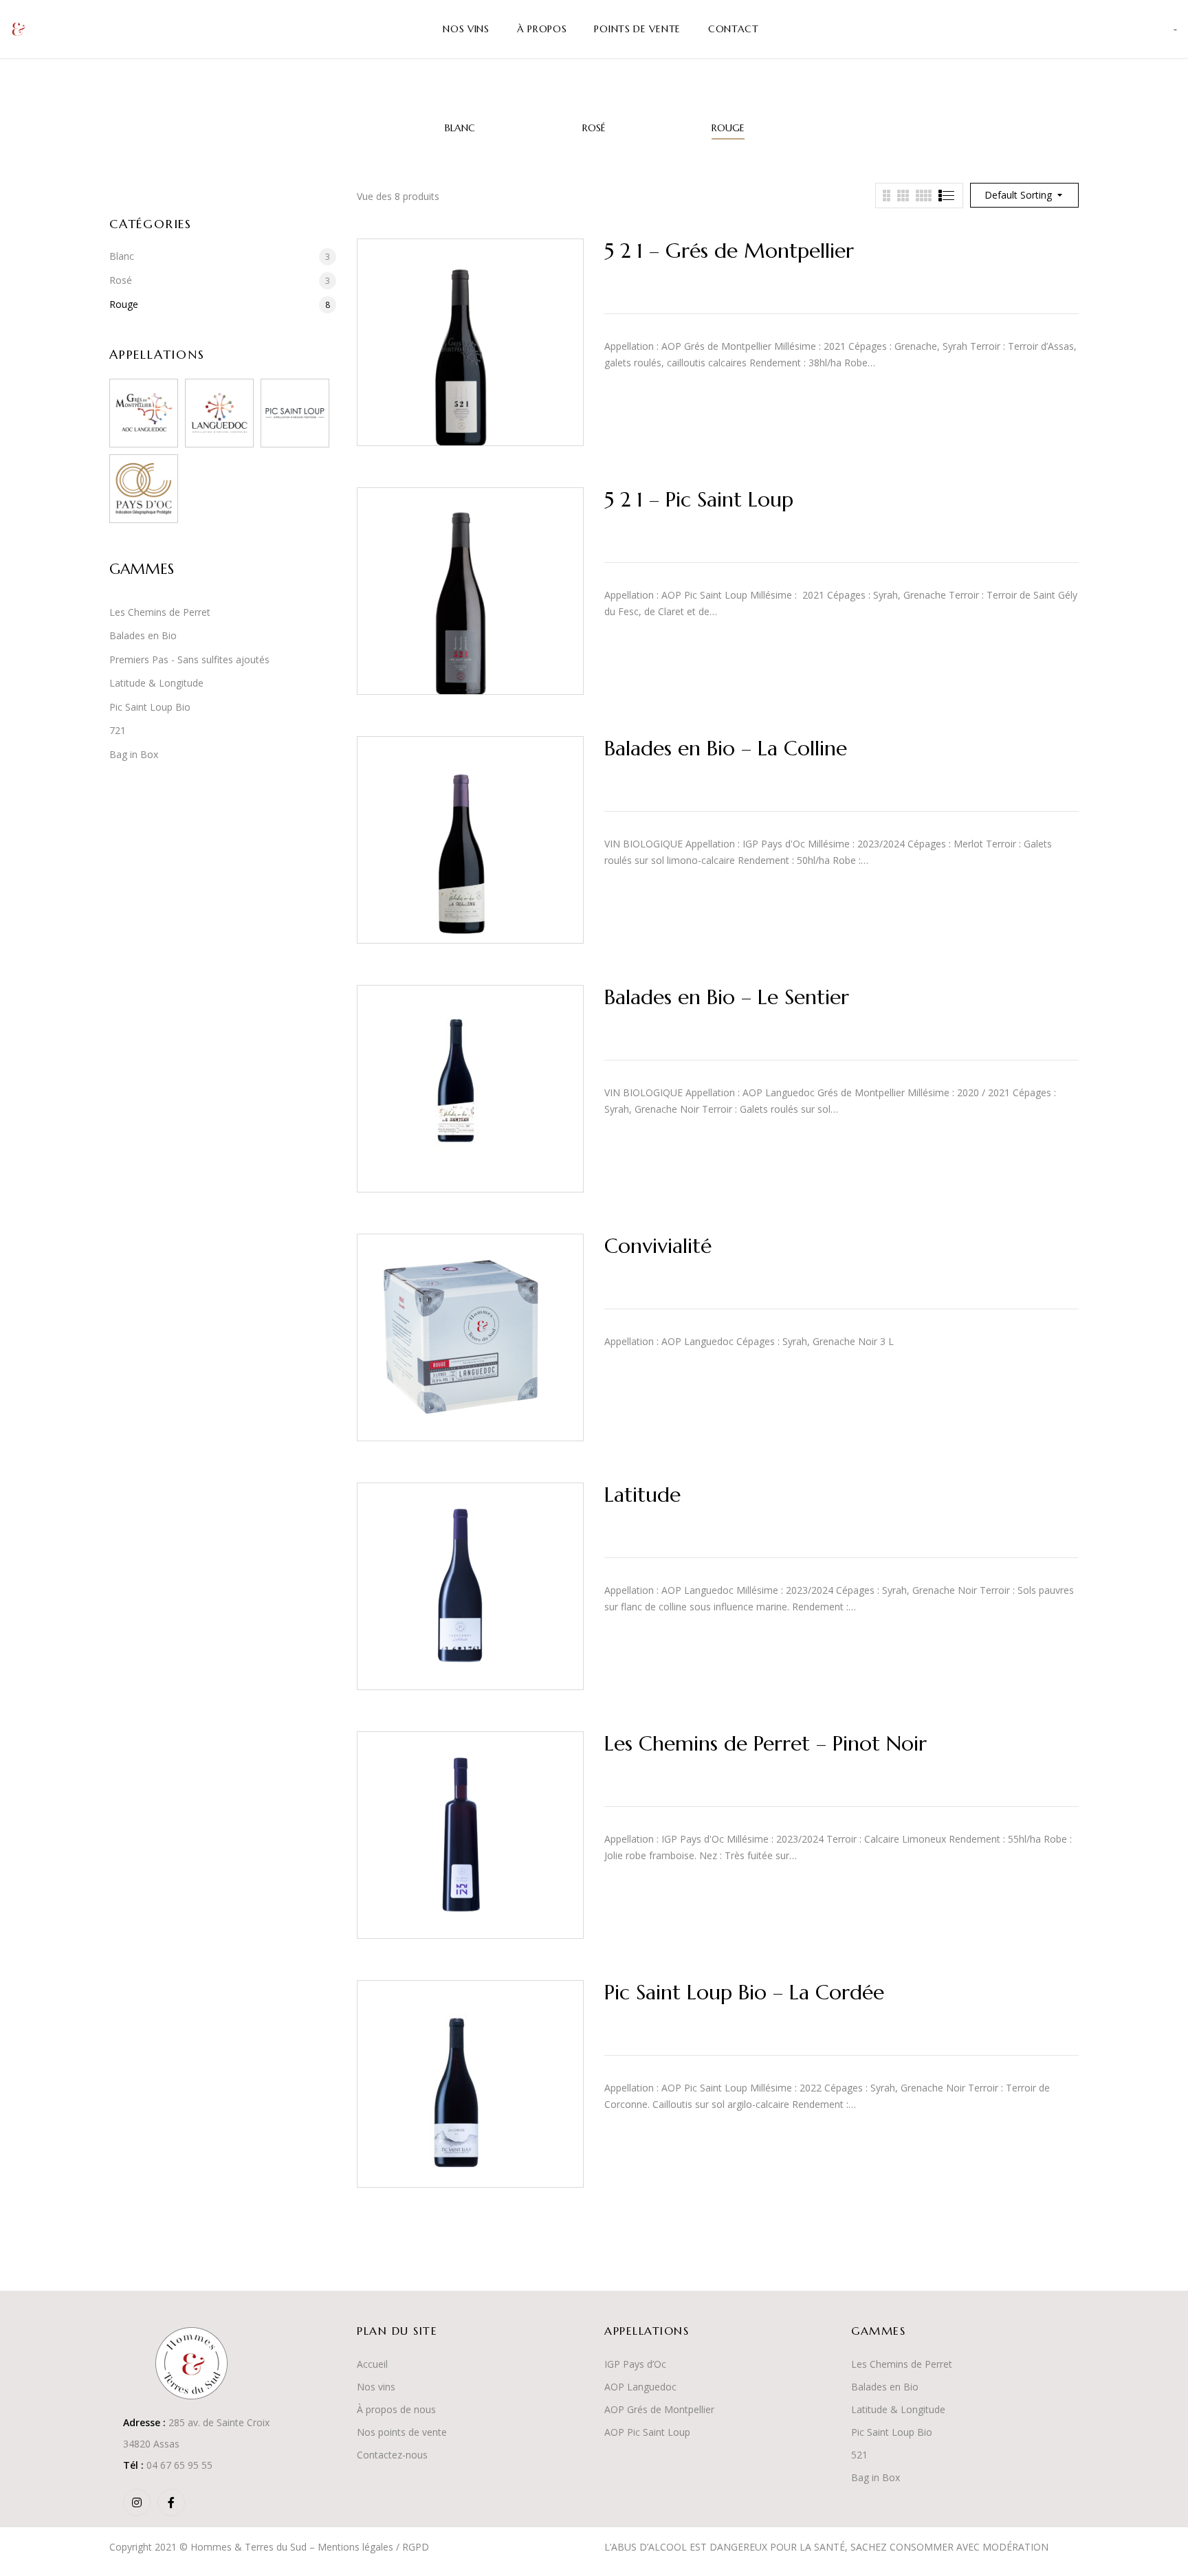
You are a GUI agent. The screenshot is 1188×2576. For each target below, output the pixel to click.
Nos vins (376, 2387)
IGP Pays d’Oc (635, 2364)
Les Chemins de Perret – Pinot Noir (766, 1743)
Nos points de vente (402, 2432)
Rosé (594, 128)
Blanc (460, 128)
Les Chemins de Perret (160, 612)
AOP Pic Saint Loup (647, 2432)
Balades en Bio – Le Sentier (727, 997)
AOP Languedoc (640, 2387)
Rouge (728, 128)
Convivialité (658, 1246)
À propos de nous (396, 2409)
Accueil (372, 2364)
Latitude (642, 1495)
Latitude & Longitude (156, 683)
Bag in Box (134, 754)
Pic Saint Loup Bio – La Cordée (744, 1992)
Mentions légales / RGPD (373, 2547)
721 (118, 730)
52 (857, 2455)
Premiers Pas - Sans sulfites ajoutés (189, 659)
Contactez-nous (392, 2455)
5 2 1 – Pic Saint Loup (699, 499)
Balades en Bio (143, 635)
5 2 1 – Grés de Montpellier (729, 251)
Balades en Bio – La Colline (726, 748)
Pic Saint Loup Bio (150, 707)
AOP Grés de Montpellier (659, 2409)
